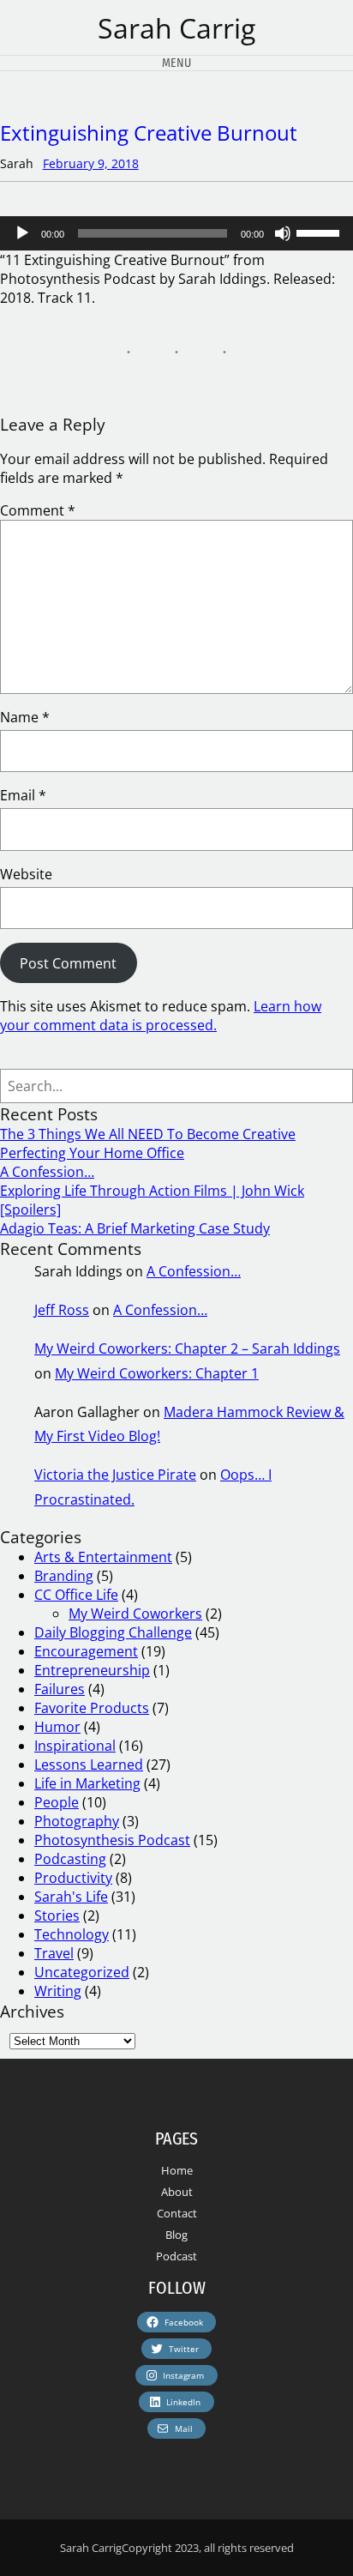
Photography (77, 1821)
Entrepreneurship (92, 1670)
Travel (54, 1953)
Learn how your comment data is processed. (161, 1016)
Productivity (73, 1878)
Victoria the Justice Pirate (115, 1475)
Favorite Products (92, 1708)
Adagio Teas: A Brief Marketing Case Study (135, 1228)
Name (25, 717)
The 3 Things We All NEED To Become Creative (148, 1134)
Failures (60, 1689)
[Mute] (283, 233)
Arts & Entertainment (103, 1557)
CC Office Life (76, 1595)
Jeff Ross (62, 1310)
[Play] (22, 233)
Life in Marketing (87, 1783)
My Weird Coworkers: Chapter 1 (157, 1373)
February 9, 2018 (91, 163)
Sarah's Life (71, 1897)
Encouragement (86, 1651)
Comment (38, 510)
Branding (64, 1576)
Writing (58, 1991)
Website (26, 874)
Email (23, 795)
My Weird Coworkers (135, 1614)
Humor (57, 1727)
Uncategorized (82, 1972)
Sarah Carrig (176, 28)
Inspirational (75, 1746)
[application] (176, 233)
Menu (176, 63)
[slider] (320, 232)
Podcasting (70, 1859)
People (57, 1802)
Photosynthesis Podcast (112, 1840)
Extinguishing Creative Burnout (149, 133)
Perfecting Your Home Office (92, 1153)
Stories (57, 1915)
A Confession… (47, 1172)
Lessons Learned (89, 1765)
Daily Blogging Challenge (113, 1632)
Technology (72, 1934)
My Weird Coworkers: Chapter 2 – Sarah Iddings (187, 1348)
